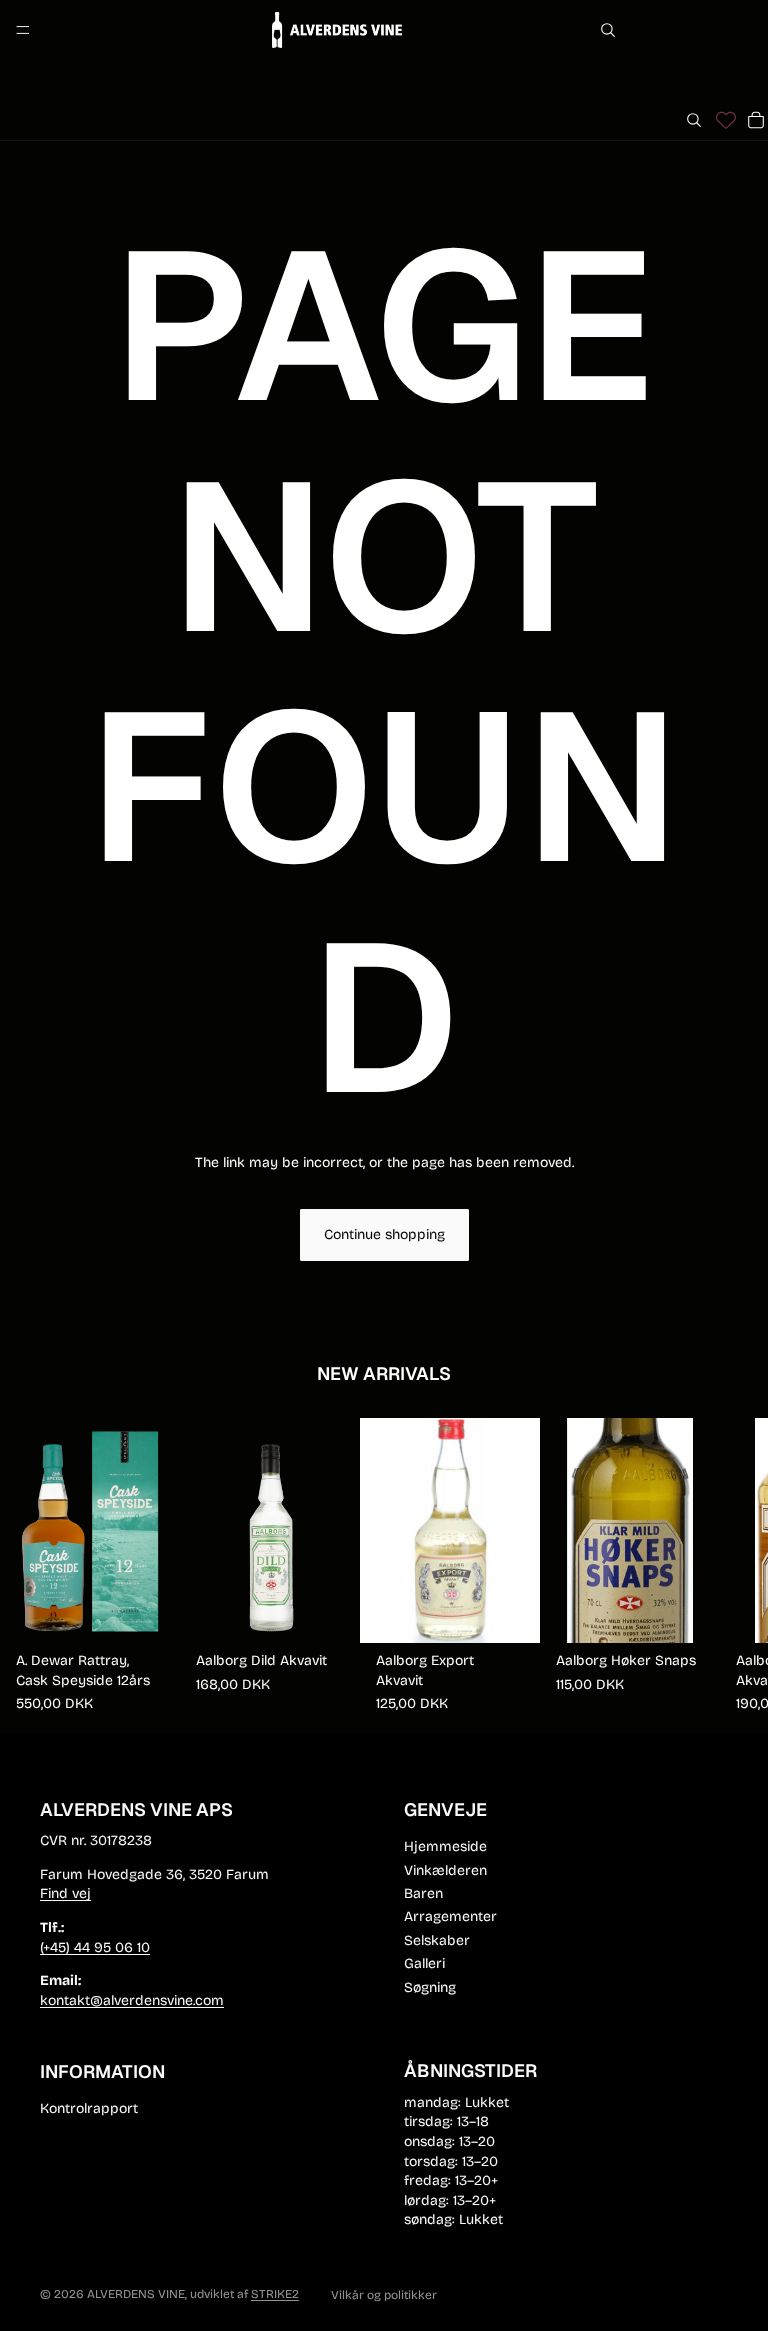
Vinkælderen (445, 1870)
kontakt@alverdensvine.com (132, 2000)
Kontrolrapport (89, 2108)
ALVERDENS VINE (136, 2294)
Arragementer (450, 1917)
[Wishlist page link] (726, 120)
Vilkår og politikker (384, 2295)
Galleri (424, 1964)
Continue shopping (384, 1234)
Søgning (430, 1987)
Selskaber (437, 1940)
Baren (423, 1893)
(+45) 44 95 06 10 (95, 1947)
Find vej (65, 1894)
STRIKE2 (275, 2294)
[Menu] (23, 30)
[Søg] (608, 30)
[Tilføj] (149, 1612)
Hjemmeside (445, 1847)
